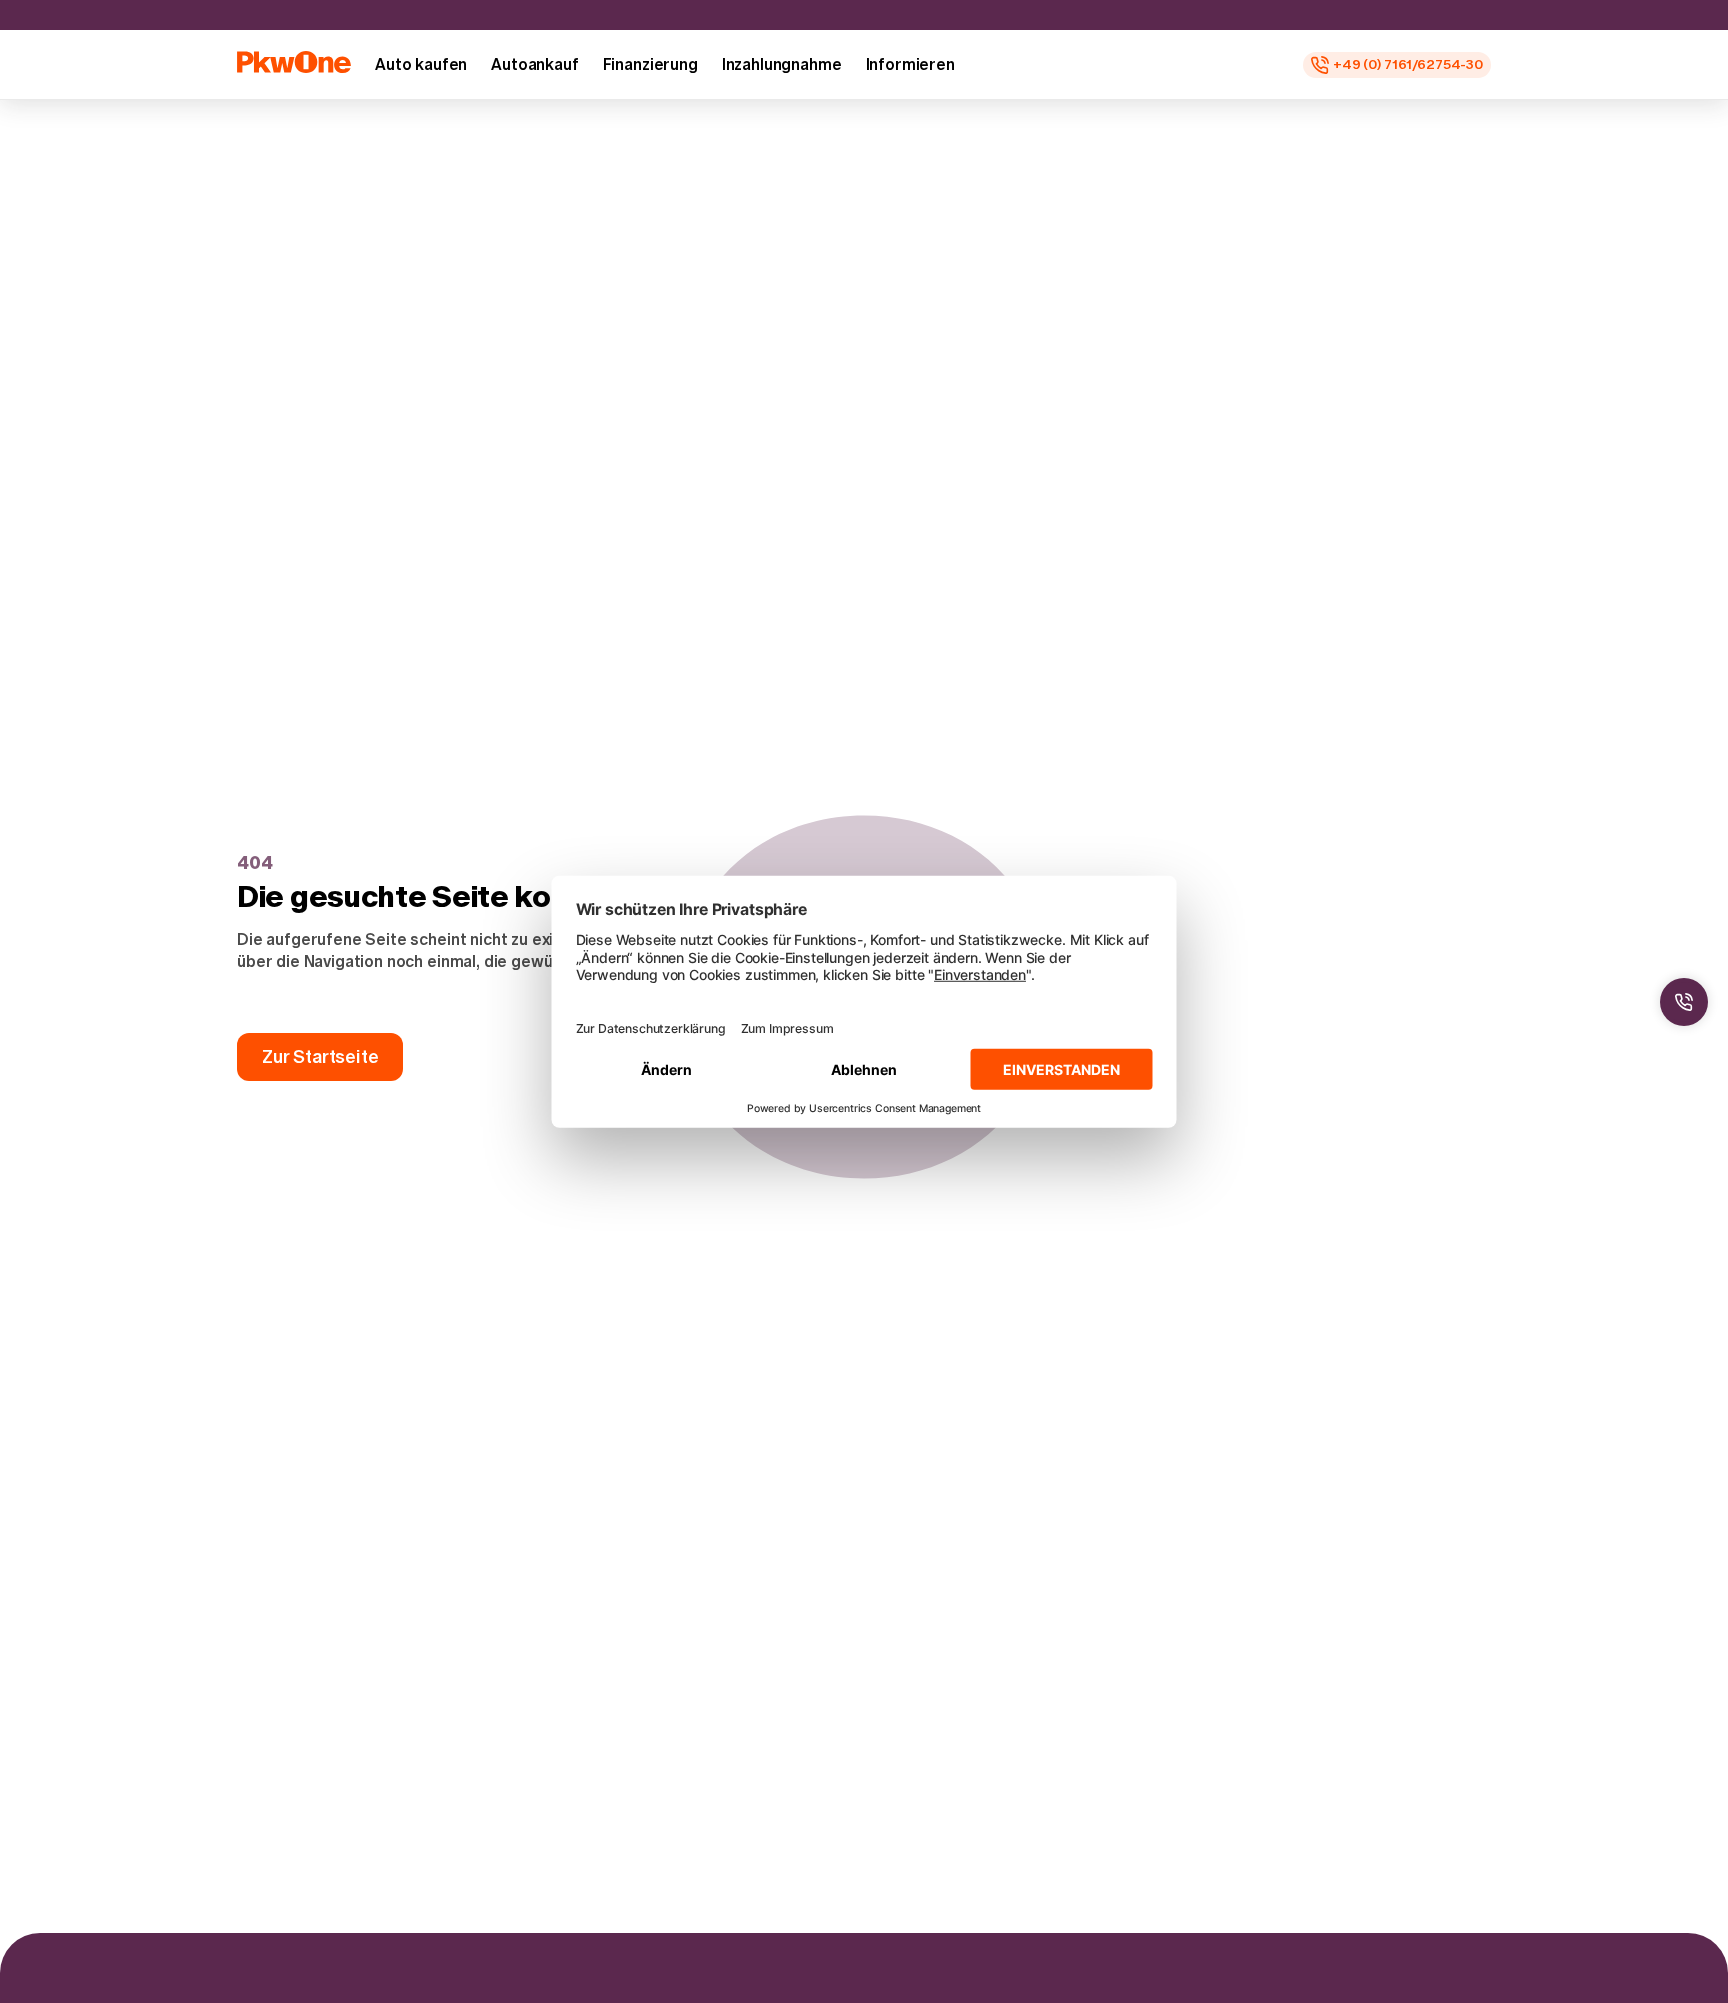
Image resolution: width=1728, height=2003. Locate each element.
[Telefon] (1684, 1002)
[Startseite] (294, 62)
